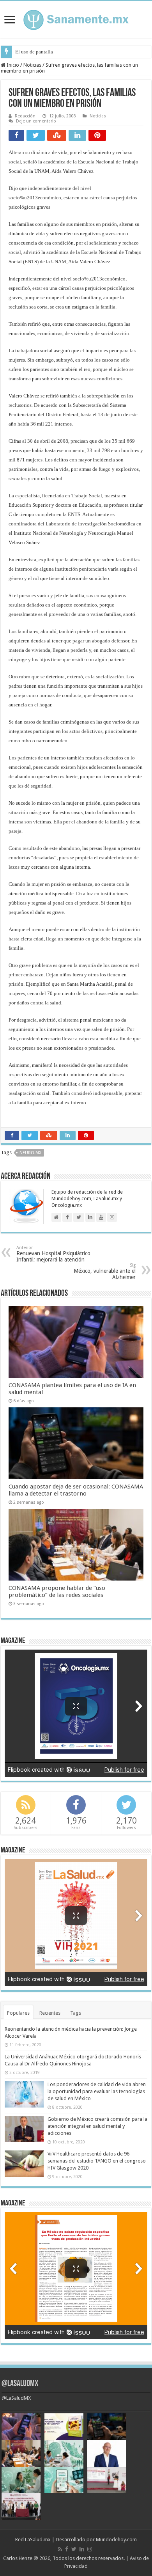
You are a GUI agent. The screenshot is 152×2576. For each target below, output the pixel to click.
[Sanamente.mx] (76, 18)
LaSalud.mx (38, 2540)
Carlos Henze (18, 2558)
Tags (76, 2013)
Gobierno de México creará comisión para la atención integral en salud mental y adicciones (97, 2126)
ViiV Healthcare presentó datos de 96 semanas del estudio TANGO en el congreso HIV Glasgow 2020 (97, 2161)
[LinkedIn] (82, 2549)
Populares (18, 2013)
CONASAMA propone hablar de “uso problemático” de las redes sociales (57, 1591)
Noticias (32, 65)
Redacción (25, 116)
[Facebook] (67, 2549)
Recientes (50, 2013)
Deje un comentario (36, 121)
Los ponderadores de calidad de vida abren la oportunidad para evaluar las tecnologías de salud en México (97, 2091)
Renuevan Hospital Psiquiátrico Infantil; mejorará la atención (53, 1254)
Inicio (12, 65)
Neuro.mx (30, 1153)
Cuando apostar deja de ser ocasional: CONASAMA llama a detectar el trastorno (76, 1490)
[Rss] (60, 2549)
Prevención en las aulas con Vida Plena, (57, 52)
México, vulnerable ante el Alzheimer (105, 1271)
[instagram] (90, 2549)
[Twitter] (74, 2549)
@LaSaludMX (20, 2384)
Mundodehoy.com (116, 2540)
